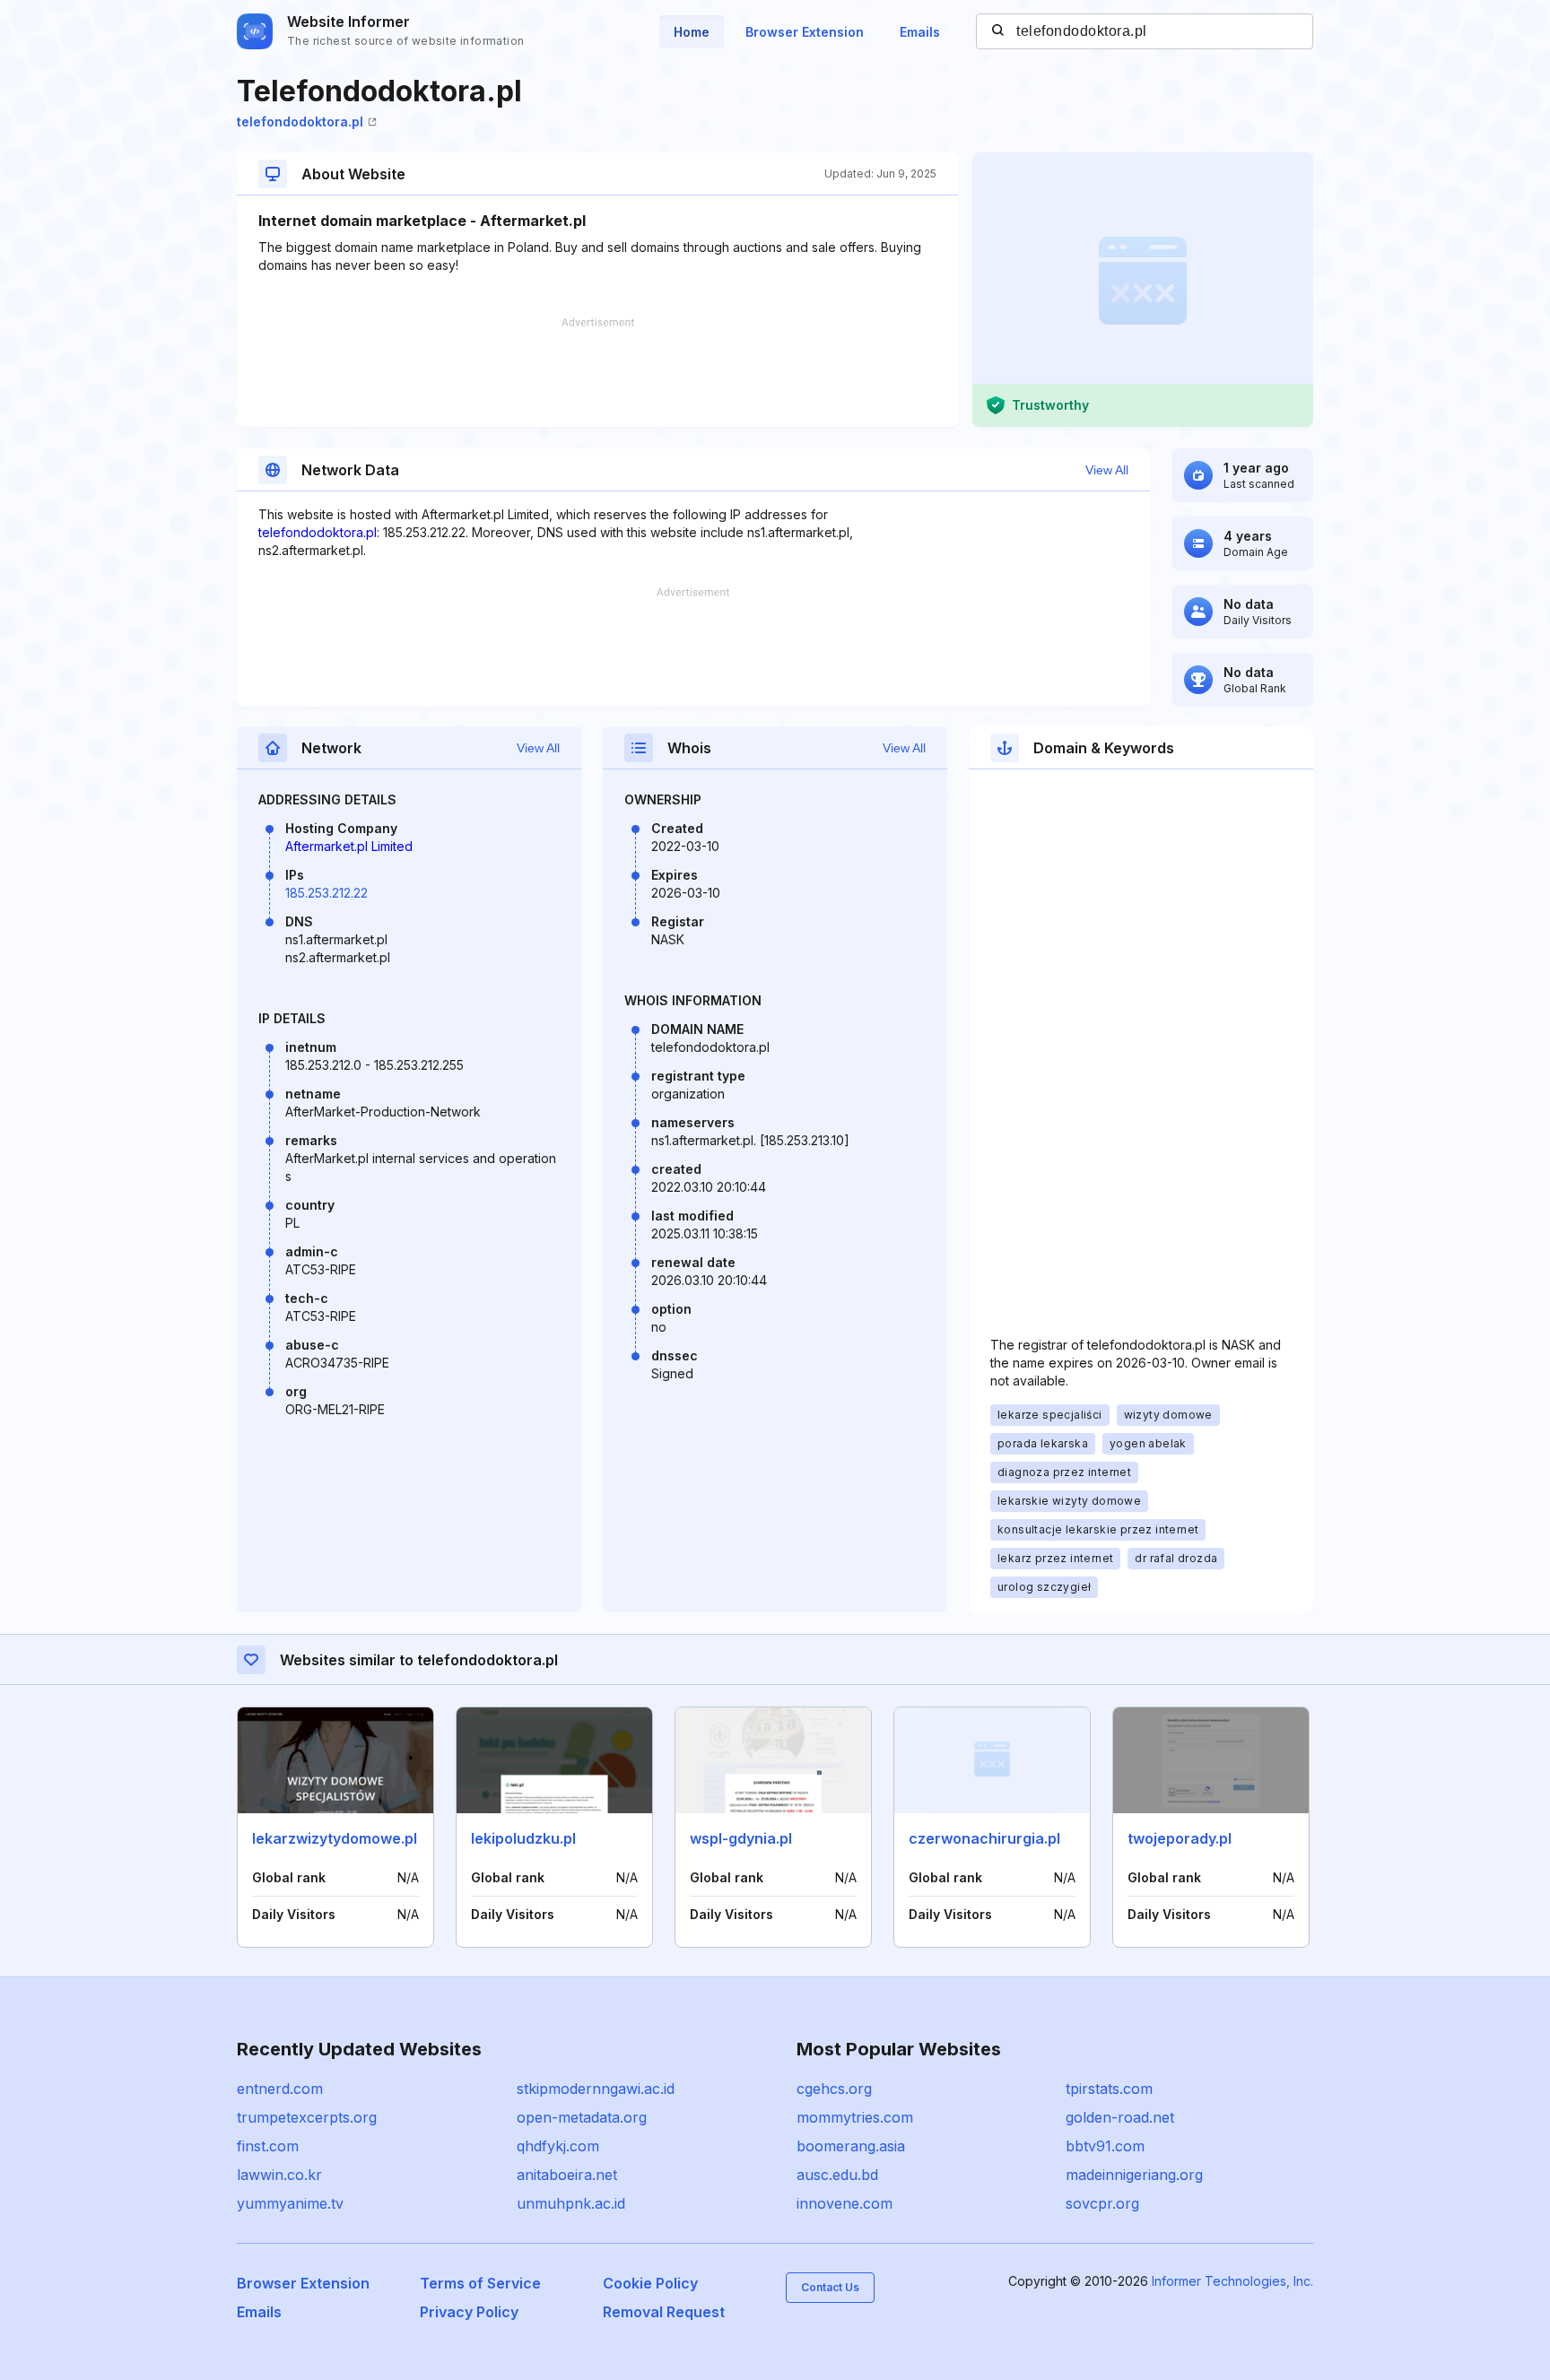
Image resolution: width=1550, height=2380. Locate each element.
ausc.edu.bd (837, 2175)
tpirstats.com (1109, 2089)
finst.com (268, 2146)
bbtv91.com (1105, 2146)
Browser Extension (805, 32)
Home (692, 32)
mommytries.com (855, 2117)
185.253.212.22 (327, 893)
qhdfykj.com (558, 2146)
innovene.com (845, 2203)
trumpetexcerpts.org (307, 2117)
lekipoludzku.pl (523, 1838)
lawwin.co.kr (279, 2175)
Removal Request (664, 2312)
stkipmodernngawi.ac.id (596, 2089)
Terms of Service (480, 2283)
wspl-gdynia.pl (741, 1838)
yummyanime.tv (290, 2203)
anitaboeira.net (567, 2175)
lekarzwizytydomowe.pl (335, 1838)
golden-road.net (1120, 2117)
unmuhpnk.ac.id (571, 2203)
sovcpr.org (1102, 2203)
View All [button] (1107, 470)
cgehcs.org (834, 2089)
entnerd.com (280, 2089)
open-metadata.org (582, 2117)
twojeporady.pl (1180, 1838)
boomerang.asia (851, 2146)
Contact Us (830, 2287)
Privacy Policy (469, 2312)
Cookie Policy (650, 2283)
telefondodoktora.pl (300, 122)
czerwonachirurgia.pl (984, 1838)
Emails (920, 32)
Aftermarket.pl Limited (349, 846)
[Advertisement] (597, 372)
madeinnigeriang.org (1134, 2175)
